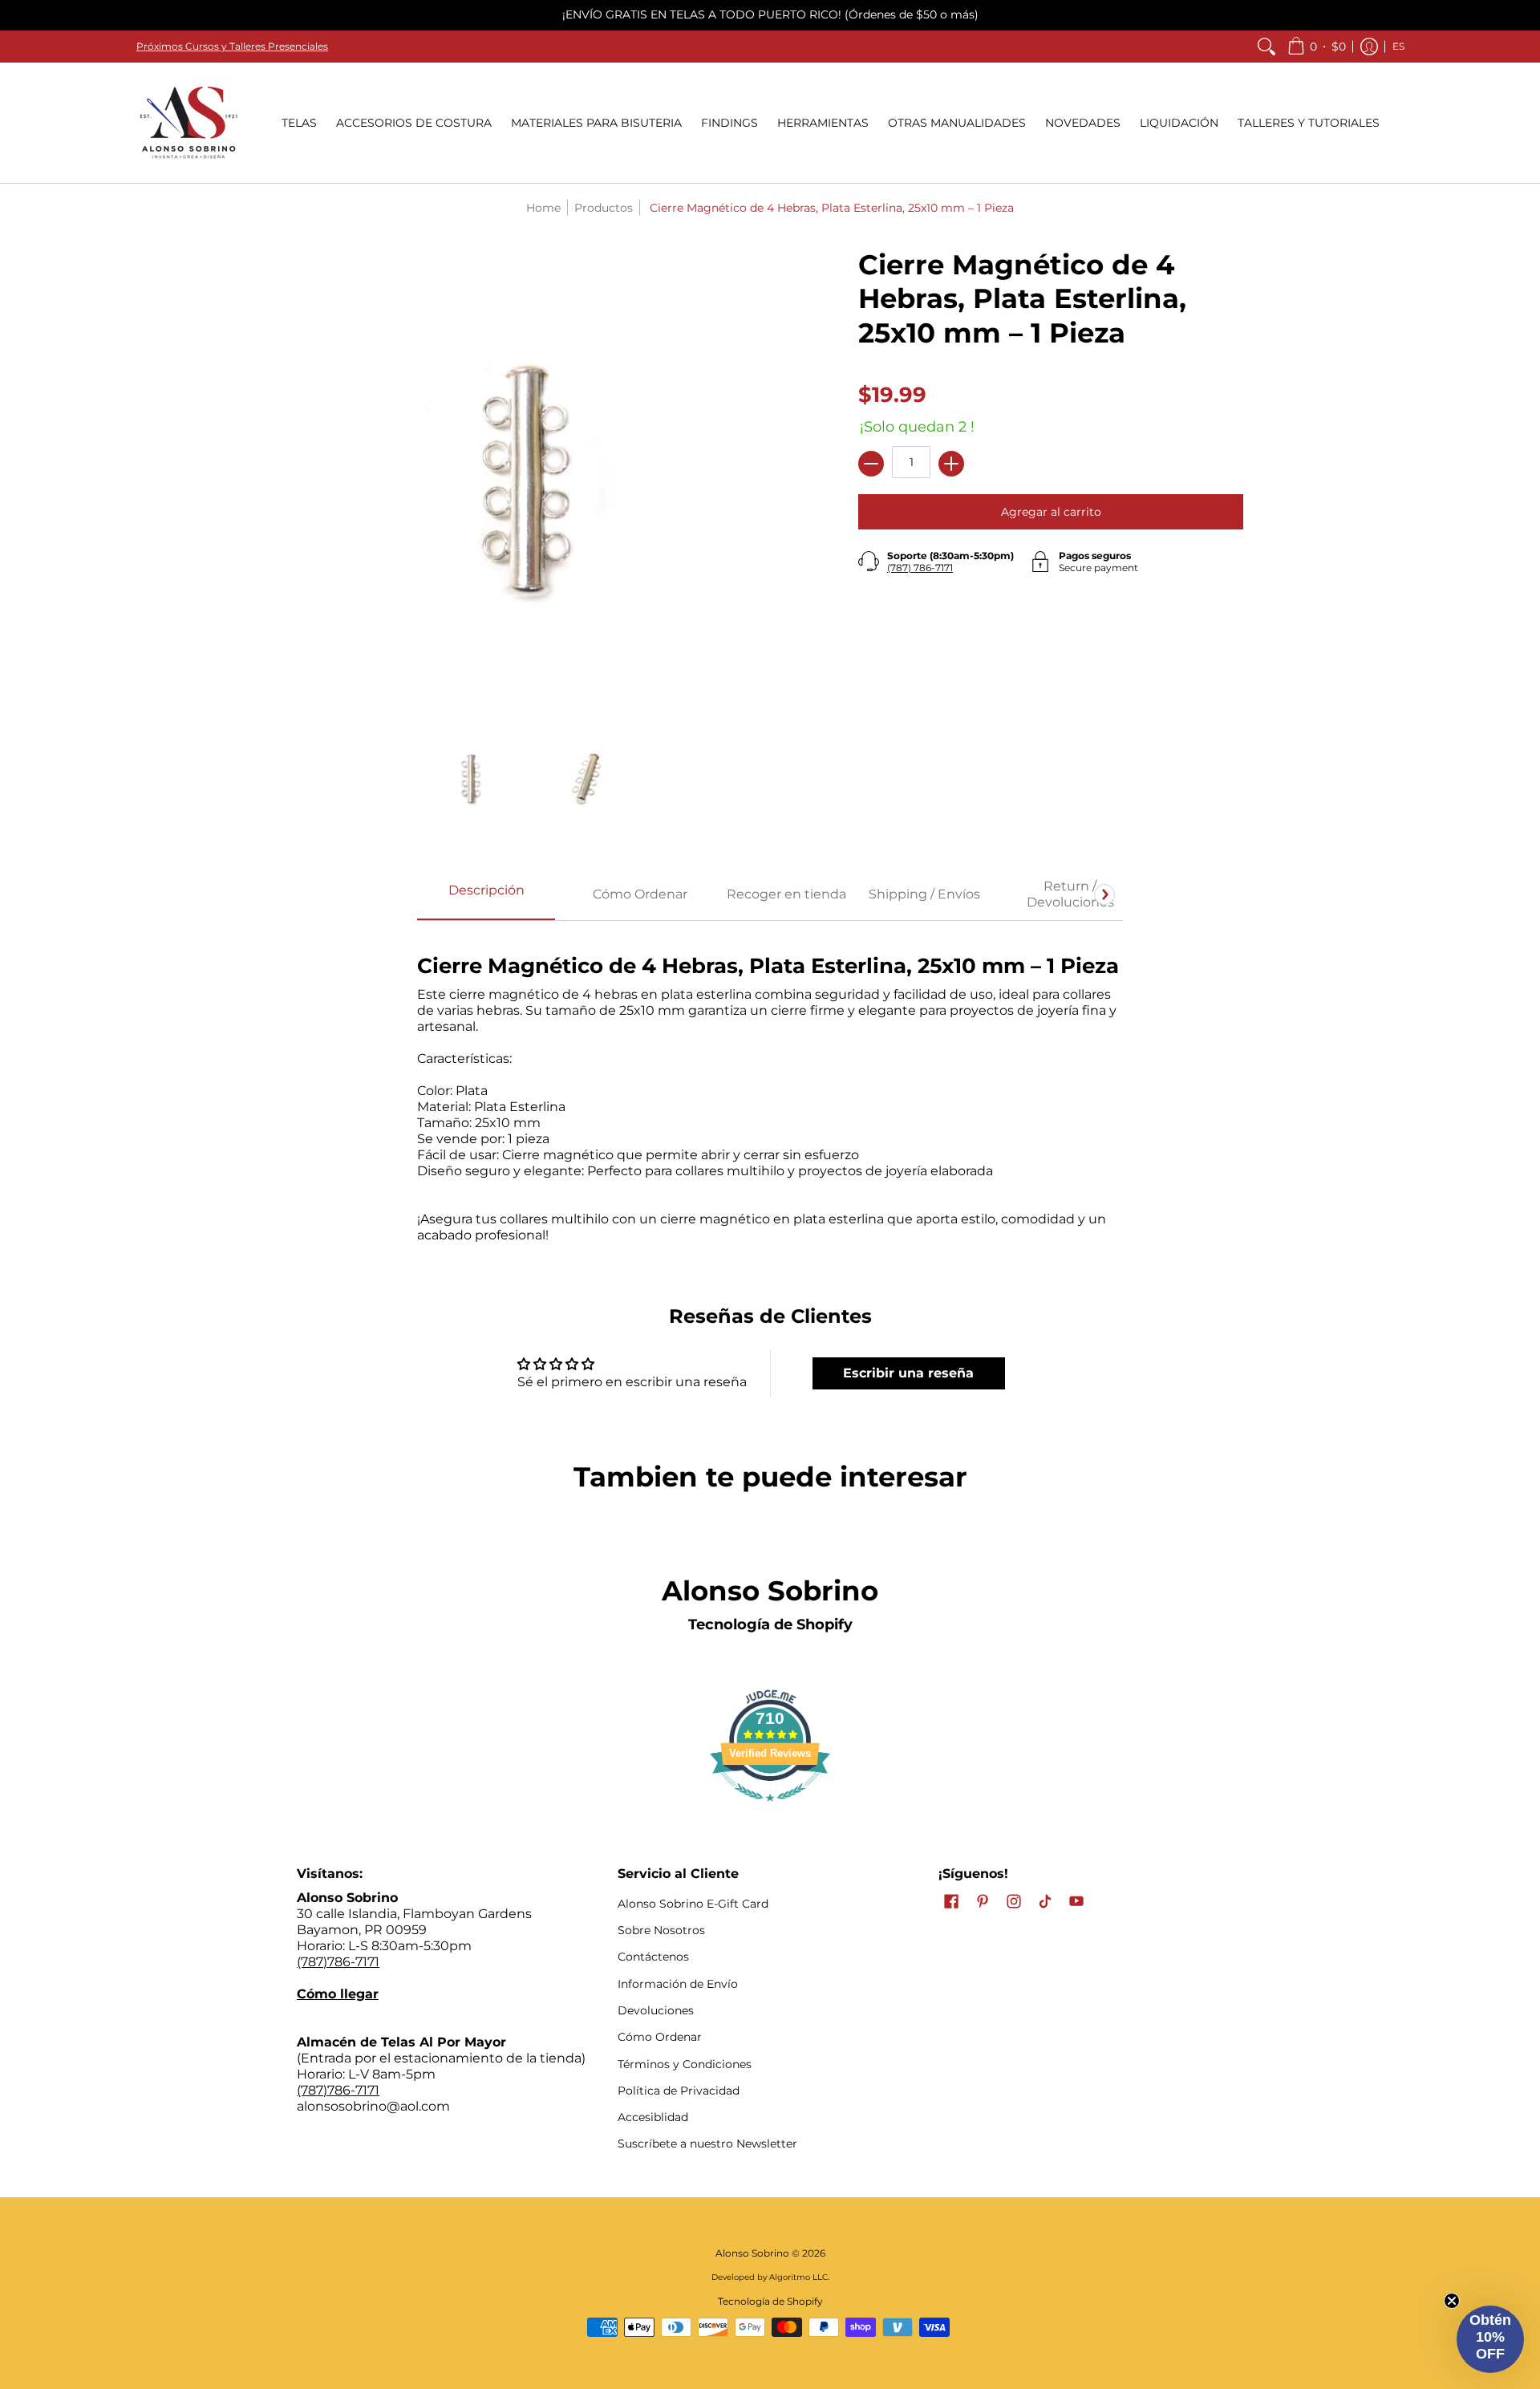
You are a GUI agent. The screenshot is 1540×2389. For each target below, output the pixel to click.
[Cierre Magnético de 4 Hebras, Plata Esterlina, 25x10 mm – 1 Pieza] (471, 779)
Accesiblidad (653, 2117)
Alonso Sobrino (752, 2253)
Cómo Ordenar (660, 2037)
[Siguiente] (1104, 894)
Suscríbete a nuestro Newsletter (707, 2144)
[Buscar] (1266, 47)
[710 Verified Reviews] (770, 1809)
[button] (1317, 47)
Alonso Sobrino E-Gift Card (693, 1904)
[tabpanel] (770, 1090)
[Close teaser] (1452, 2301)
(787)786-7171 (338, 1962)
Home (543, 208)
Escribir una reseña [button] (908, 1373)
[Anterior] (436, 894)
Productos (604, 208)
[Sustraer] (871, 464)
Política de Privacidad (679, 2091)
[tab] (486, 895)
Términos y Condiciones (685, 2064)
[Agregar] (951, 464)
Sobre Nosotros (661, 1930)
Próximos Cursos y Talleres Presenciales (232, 46)
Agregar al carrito (1051, 512)
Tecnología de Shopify (770, 1624)
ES (1398, 46)
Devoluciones (656, 2010)
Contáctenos (653, 1957)
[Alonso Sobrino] (188, 123)
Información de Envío (678, 1984)
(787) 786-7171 (920, 568)
